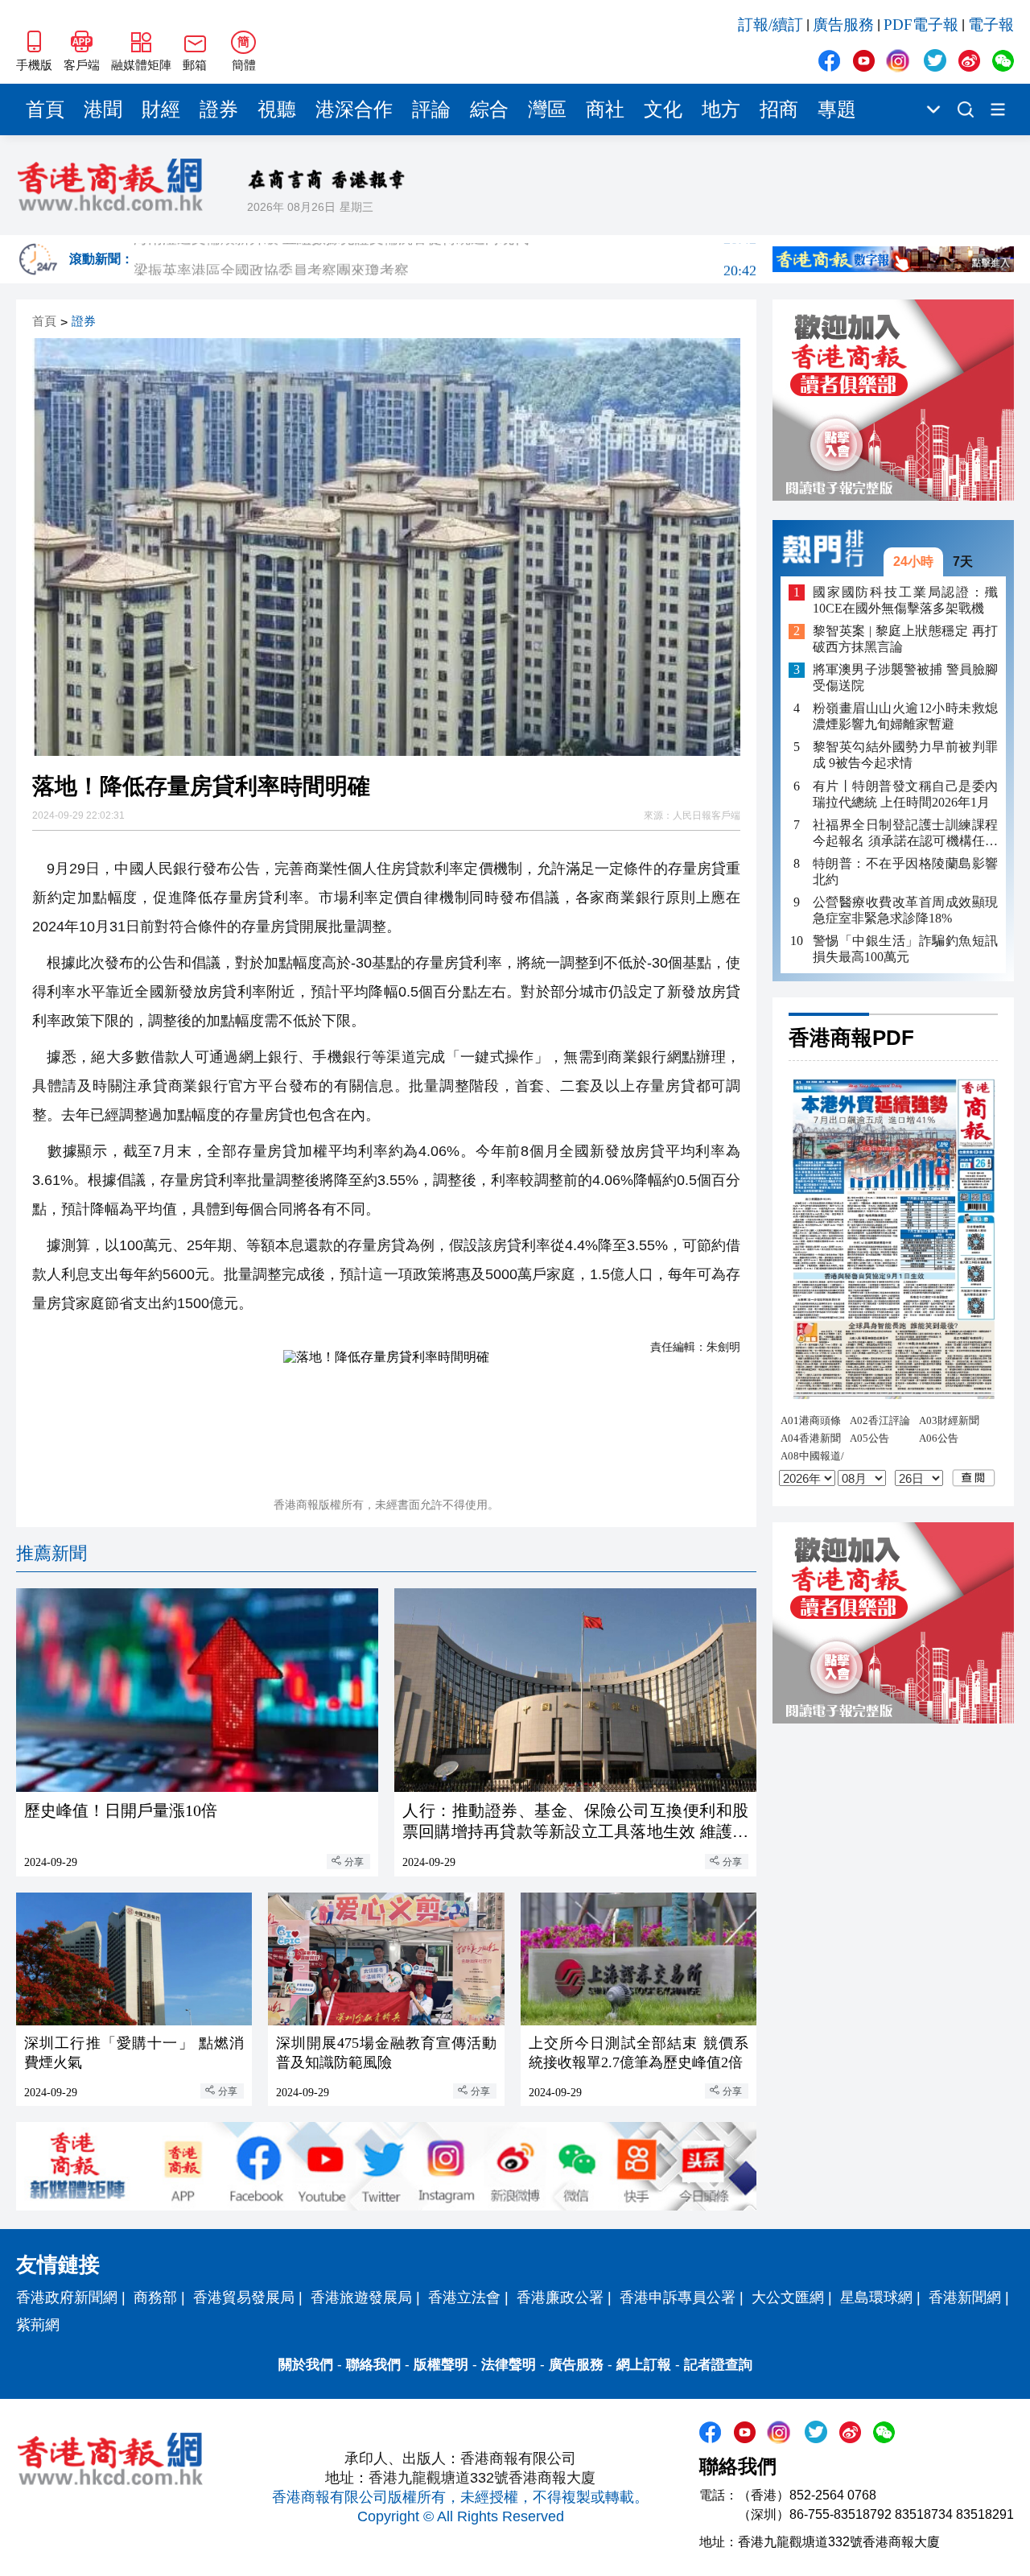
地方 (721, 109)
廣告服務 (843, 25)
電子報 (991, 25)
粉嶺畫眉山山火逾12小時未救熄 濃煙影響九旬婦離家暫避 (905, 717)
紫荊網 (38, 2325)
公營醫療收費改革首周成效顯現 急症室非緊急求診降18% (905, 910)
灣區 (547, 109)
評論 (431, 109)
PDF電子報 (921, 25)
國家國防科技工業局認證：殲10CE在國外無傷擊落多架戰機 (905, 600)
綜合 (489, 109)
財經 (161, 109)
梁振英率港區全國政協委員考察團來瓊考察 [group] (445, 259)
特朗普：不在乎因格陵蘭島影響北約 (905, 871)
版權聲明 (441, 2365)
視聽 (277, 109)
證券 (219, 109)
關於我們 (306, 2365)
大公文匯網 (788, 2297)
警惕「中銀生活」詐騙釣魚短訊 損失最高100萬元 (905, 949)
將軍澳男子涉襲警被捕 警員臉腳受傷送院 (905, 678)
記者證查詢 (718, 2365)
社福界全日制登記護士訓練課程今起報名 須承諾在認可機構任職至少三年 (905, 834)
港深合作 (354, 109)
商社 (605, 109)
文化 (663, 109)
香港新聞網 (965, 2297)
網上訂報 (644, 2365)
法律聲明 (509, 2365)
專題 (837, 109)
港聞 (103, 109)
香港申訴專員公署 (678, 2297)
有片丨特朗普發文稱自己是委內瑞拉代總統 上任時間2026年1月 (905, 794)
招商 (779, 109)
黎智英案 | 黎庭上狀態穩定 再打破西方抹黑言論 (905, 640)
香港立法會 (464, 2297)
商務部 (155, 2297)
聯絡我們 (373, 2365)
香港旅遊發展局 (361, 2297)
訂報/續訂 (770, 25)
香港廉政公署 (560, 2297)
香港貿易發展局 (244, 2297)
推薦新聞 (51, 1553)
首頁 (45, 109)
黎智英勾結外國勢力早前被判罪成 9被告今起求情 (905, 755)
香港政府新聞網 (67, 2297)
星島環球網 (876, 2297)
